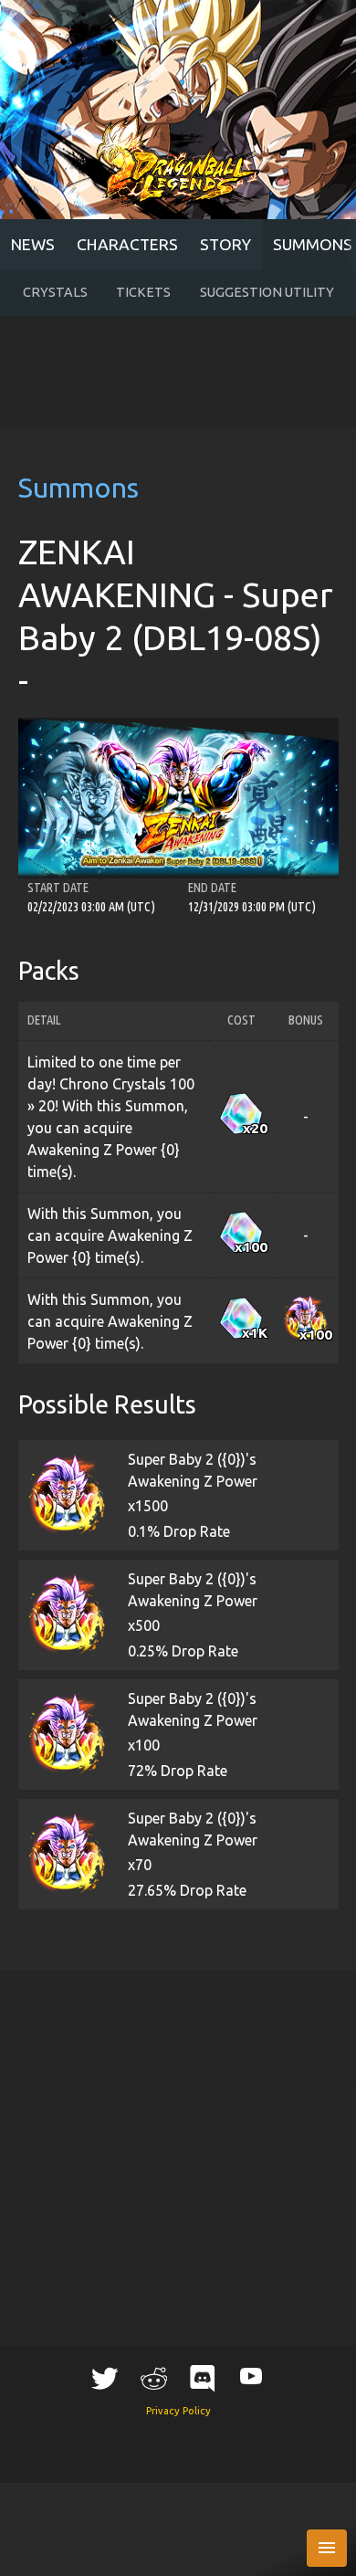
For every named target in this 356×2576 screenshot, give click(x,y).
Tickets (143, 292)
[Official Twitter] (105, 2378)
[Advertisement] (178, 372)
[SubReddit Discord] (203, 2378)
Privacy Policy (178, 2411)
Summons (79, 488)
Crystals (55, 292)
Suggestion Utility (267, 292)
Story (225, 244)
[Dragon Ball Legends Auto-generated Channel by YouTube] (251, 2376)
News (33, 244)
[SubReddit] (153, 2378)
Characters (127, 244)
